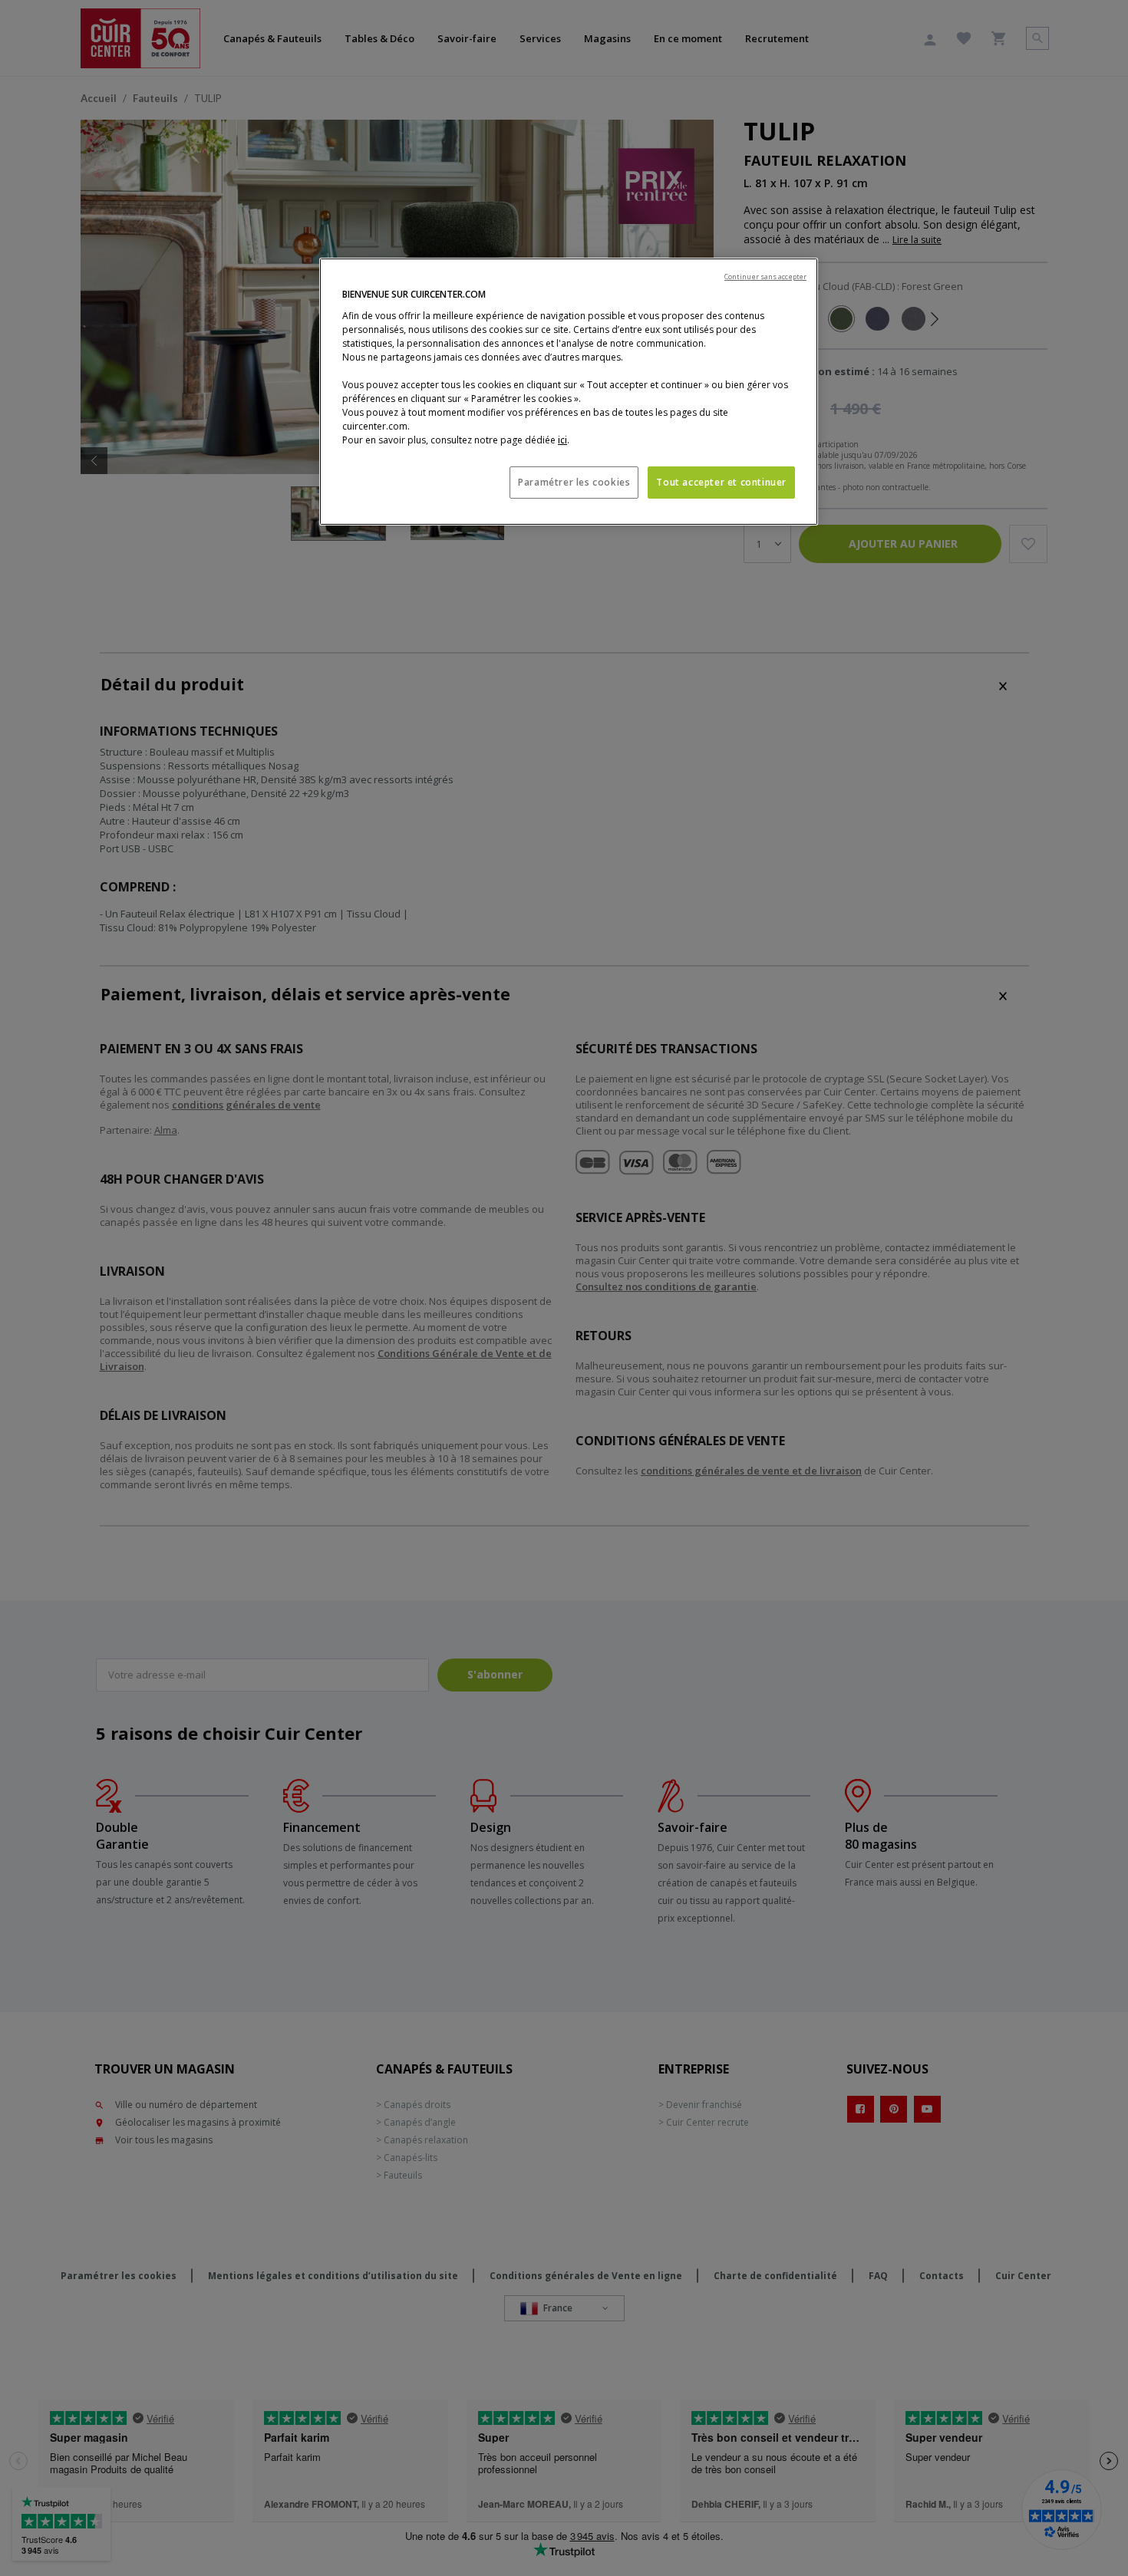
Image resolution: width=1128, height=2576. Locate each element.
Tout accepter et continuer (721, 482)
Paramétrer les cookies (574, 482)
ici (562, 440)
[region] (569, 392)
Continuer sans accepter (765, 277)
